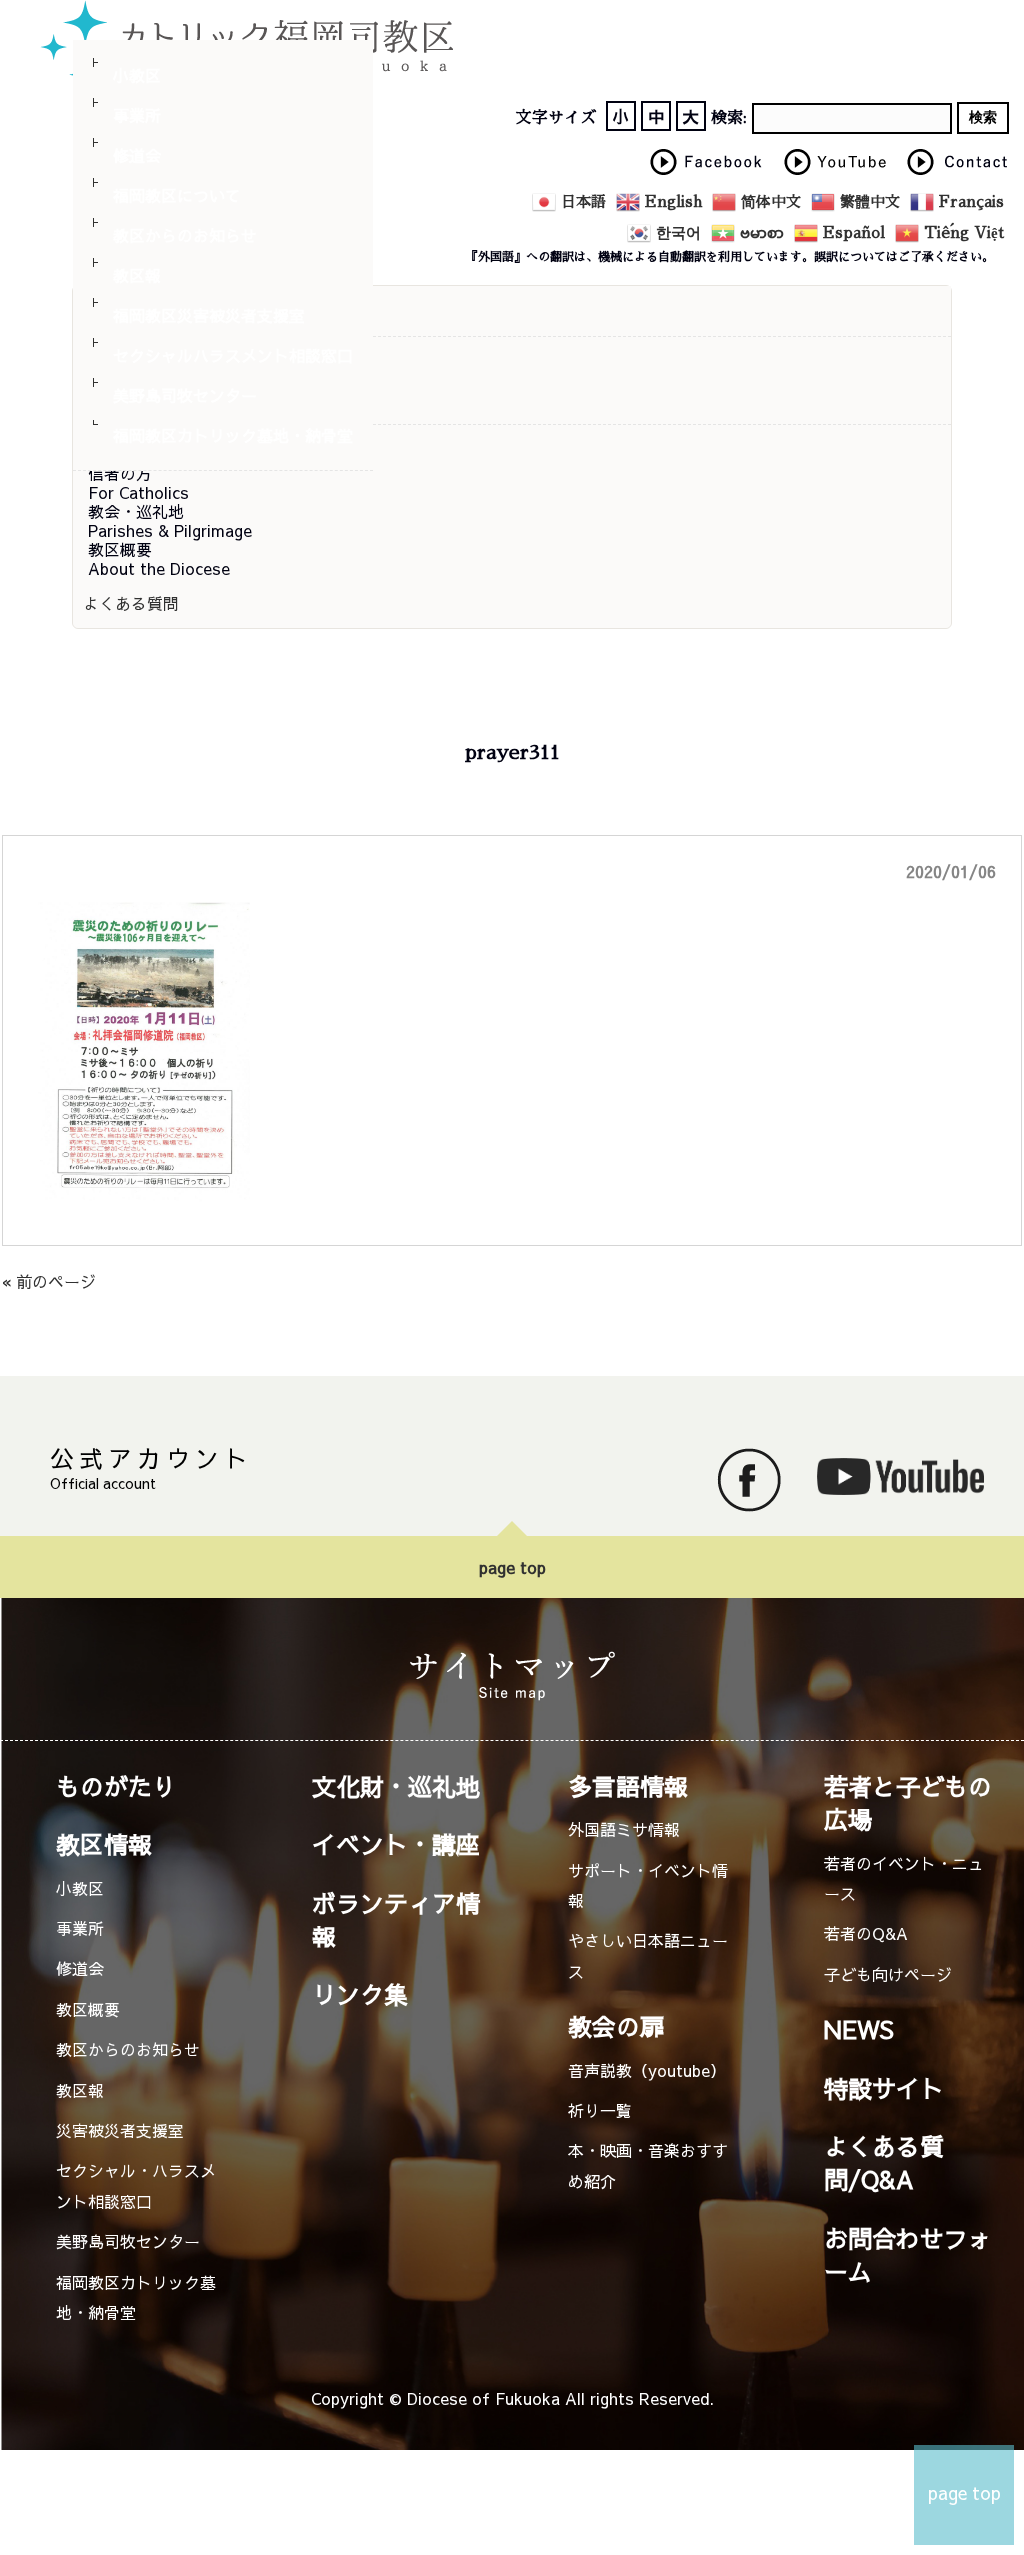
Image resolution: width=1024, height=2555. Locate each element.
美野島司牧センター (185, 395)
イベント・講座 (396, 1844)
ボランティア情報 (396, 1919)
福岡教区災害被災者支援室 (209, 315)
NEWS (859, 2029)
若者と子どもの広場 (908, 1802)
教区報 (137, 275)
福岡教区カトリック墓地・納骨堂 (233, 435)
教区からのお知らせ (185, 235)
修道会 (137, 155)
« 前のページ (49, 1281)
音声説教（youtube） (647, 2070)
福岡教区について (177, 195)
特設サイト (884, 2088)
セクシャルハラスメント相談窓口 (233, 355)
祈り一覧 (600, 2110)
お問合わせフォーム (908, 2254)
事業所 (137, 115)
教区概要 (88, 2009)
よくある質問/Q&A (884, 2162)
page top (512, 1567)
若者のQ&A (866, 1933)
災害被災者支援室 (120, 2130)
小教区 (137, 75)
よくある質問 (131, 603)
